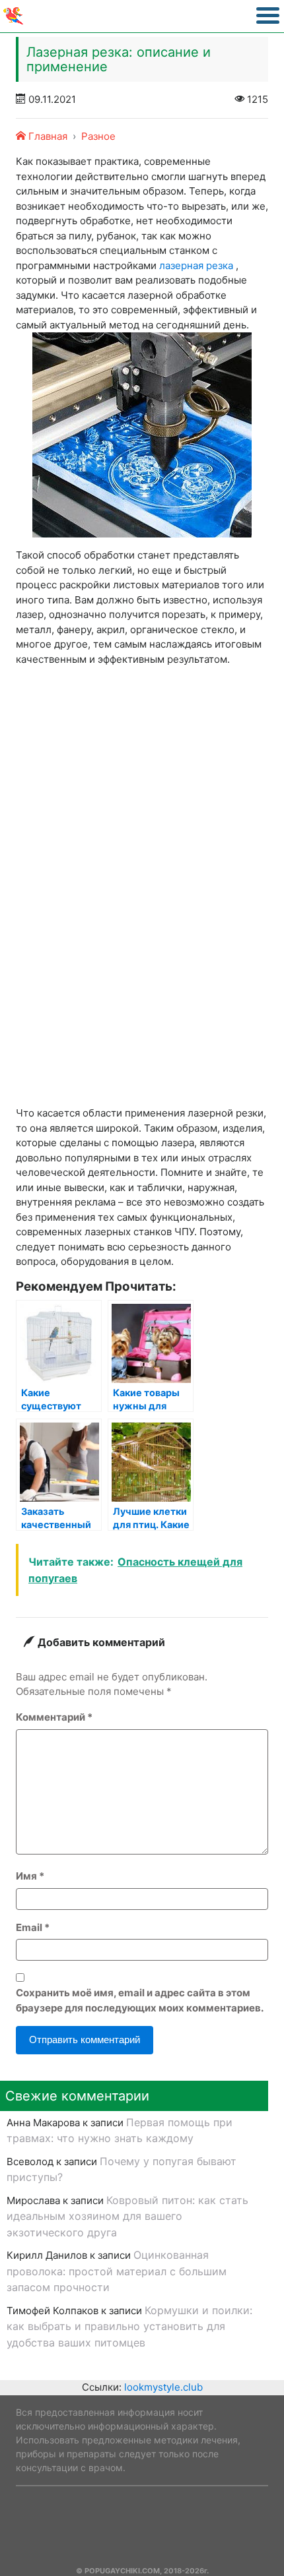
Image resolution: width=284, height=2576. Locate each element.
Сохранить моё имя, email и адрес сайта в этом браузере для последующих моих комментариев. (140, 2000)
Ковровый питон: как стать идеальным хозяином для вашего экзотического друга (127, 2216)
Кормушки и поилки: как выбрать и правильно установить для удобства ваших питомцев (129, 2326)
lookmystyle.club (163, 2387)
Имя (30, 1876)
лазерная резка (196, 265)
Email (33, 1927)
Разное (98, 136)
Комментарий (54, 1717)
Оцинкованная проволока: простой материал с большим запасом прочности (117, 2271)
